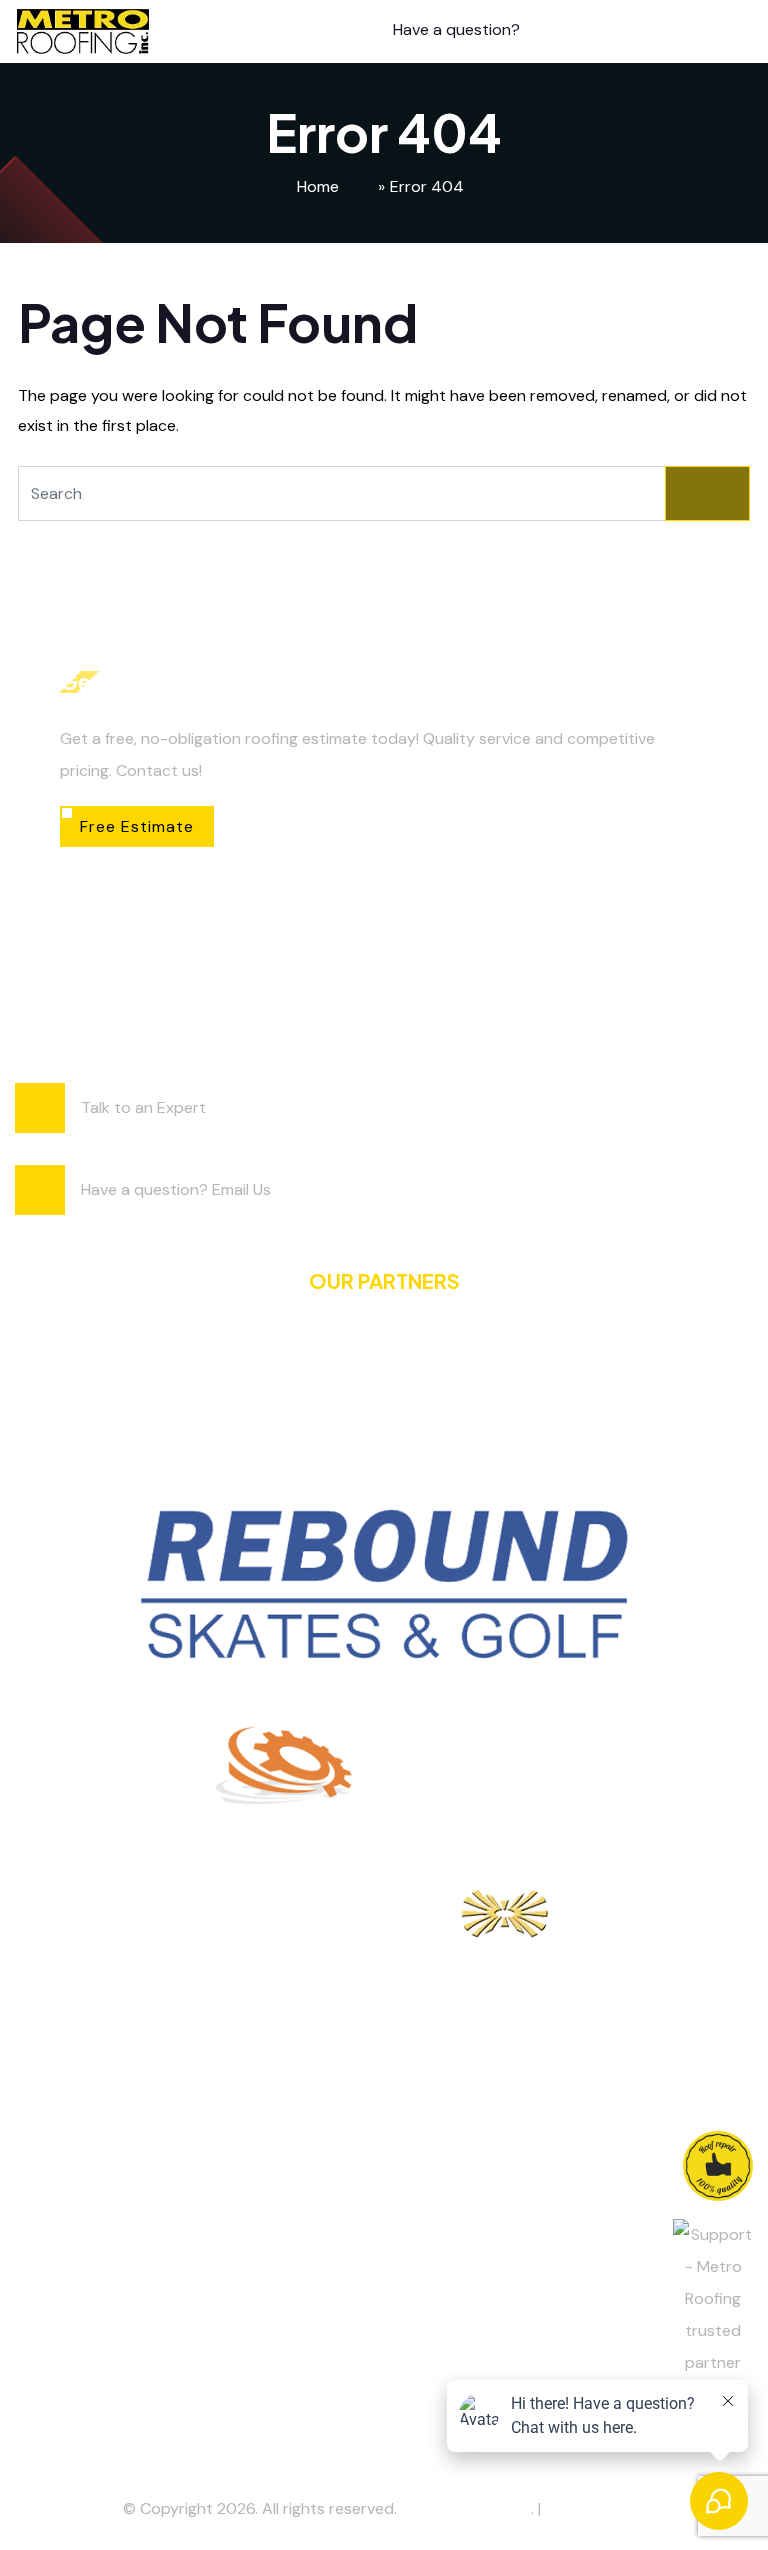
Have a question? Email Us (176, 1189)
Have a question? (456, 29)
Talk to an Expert (143, 1107)
